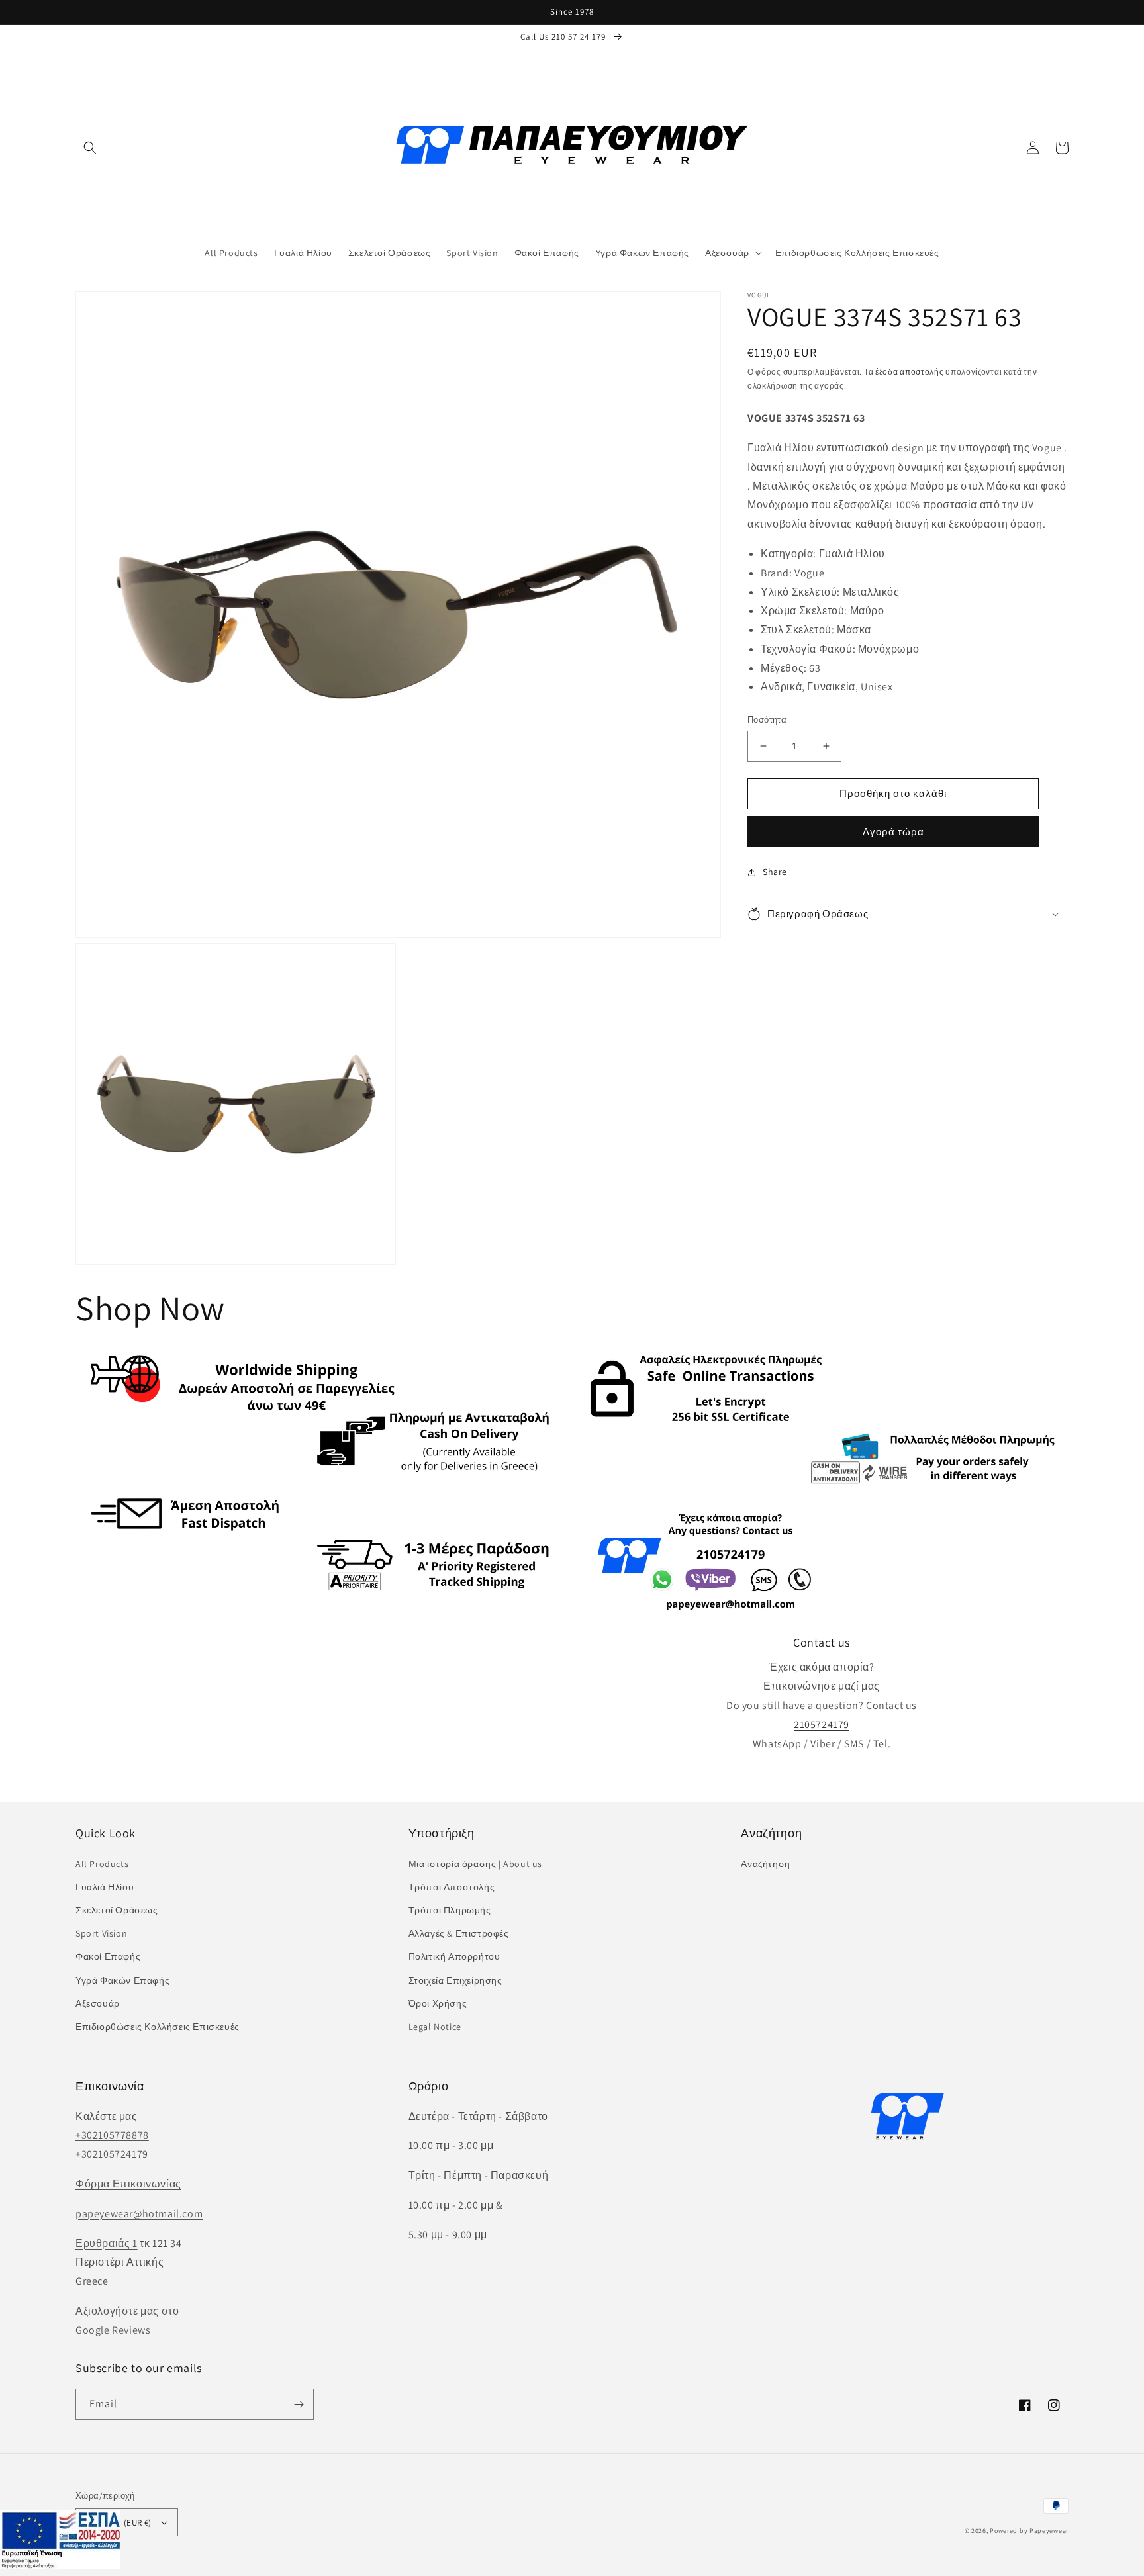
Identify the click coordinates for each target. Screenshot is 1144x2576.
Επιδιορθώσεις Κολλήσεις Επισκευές (158, 2027)
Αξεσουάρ (98, 2003)
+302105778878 (112, 2135)
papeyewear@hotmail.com (139, 2214)
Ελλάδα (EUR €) (120, 2523)
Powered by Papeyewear (1029, 2531)
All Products (102, 1864)
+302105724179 (112, 2154)
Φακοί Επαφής (108, 1956)
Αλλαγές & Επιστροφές (459, 1933)
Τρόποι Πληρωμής (450, 1910)
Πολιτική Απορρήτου (454, 1956)
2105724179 (822, 1725)
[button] (90, 148)
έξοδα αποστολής (910, 372)
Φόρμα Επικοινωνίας (128, 2184)
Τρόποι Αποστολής (452, 1887)
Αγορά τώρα (893, 832)
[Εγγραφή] (299, 2404)
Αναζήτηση (765, 1864)
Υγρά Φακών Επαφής (122, 1980)
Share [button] (775, 872)
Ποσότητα (767, 720)
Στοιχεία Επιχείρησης (455, 1980)
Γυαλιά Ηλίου (105, 1887)
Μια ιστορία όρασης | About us (475, 1864)
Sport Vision (101, 1933)
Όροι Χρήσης (438, 2003)
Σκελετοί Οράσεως (117, 1910)
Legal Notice (435, 2027)
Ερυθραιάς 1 (107, 2243)
